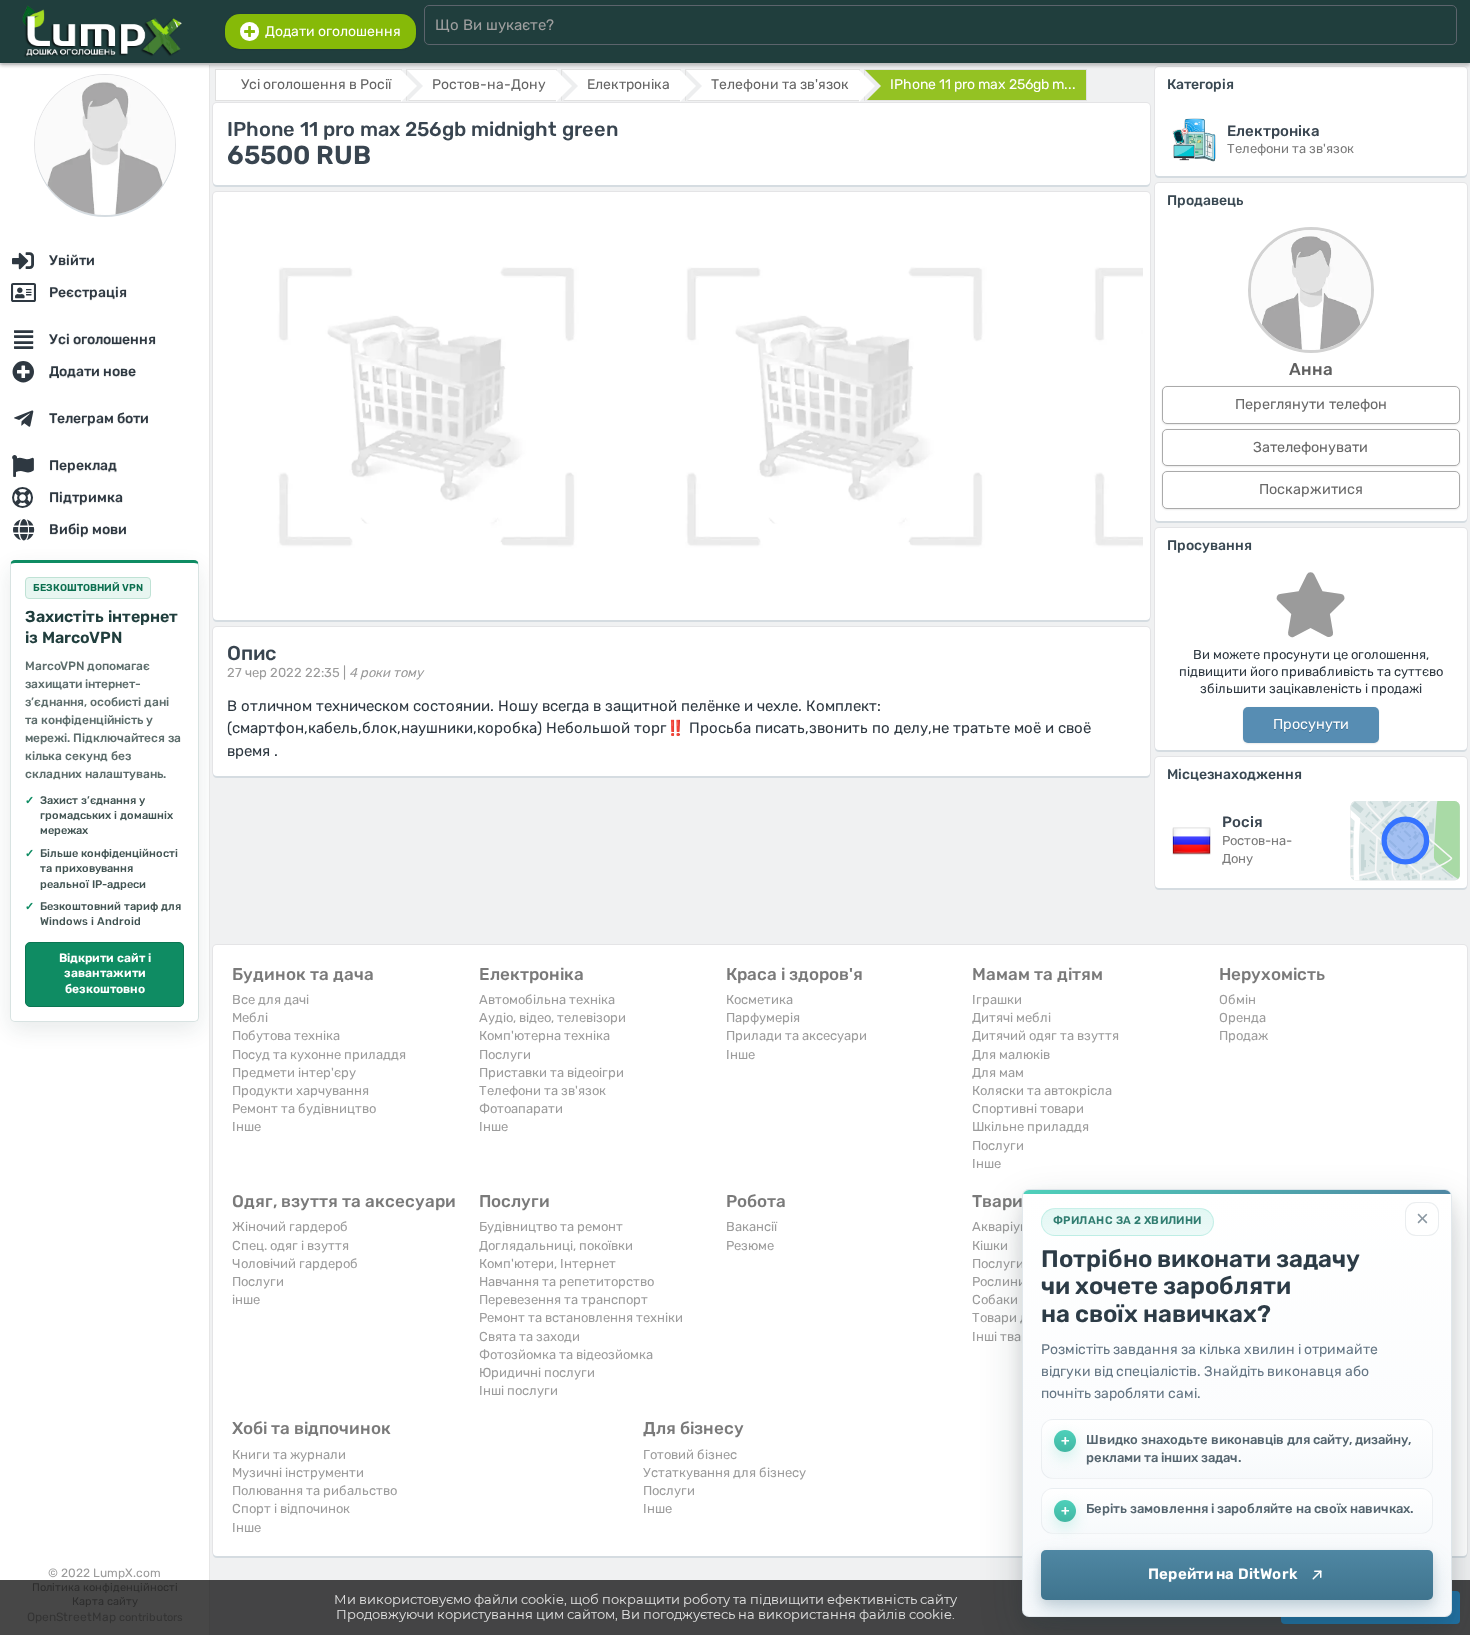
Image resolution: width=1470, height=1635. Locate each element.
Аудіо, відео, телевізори (552, 1017)
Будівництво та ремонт (551, 1226)
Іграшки (997, 999)
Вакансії (751, 1226)
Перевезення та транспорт (563, 1299)
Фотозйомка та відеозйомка (566, 1354)
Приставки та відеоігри (551, 1072)
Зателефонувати (1310, 447)
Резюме (750, 1245)
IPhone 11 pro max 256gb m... (983, 84)
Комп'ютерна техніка (544, 1035)
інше (246, 1299)
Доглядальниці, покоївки (556, 1245)
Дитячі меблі (1011, 1017)
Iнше (246, 1126)
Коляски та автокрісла (1042, 1090)
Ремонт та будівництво (304, 1108)
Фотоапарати (521, 1108)
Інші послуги (518, 1390)
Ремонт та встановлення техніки (581, 1317)
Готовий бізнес (690, 1454)
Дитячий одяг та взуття (1045, 1035)
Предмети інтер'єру (294, 1072)
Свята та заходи (529, 1336)
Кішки (990, 1245)
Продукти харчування (300, 1090)
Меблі (250, 1017)
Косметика (759, 999)
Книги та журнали (289, 1454)
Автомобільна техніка (547, 999)
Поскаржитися (1311, 489)
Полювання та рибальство (314, 1490)
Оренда (1242, 1017)
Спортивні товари (1028, 1108)
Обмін (1237, 999)
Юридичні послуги (537, 1372)
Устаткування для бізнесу (724, 1472)
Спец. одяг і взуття (290, 1245)
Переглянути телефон (1311, 404)
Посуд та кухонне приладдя (319, 1054)
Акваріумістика (1020, 1226)
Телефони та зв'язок (542, 1090)
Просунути (1311, 724)
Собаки (995, 1299)
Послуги (505, 1054)
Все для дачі (270, 999)
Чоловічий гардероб (295, 1263)
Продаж (1243, 1035)
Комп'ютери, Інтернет (547, 1263)
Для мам (998, 1072)
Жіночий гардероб (290, 1226)
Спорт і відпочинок (291, 1508)
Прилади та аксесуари (796, 1035)
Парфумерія (763, 1017)
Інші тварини (1012, 1336)
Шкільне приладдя (1030, 1126)
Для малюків (1011, 1054)
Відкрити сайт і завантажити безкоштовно (105, 973)
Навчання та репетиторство (566, 1281)
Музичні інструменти (298, 1472)
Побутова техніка (286, 1035)
